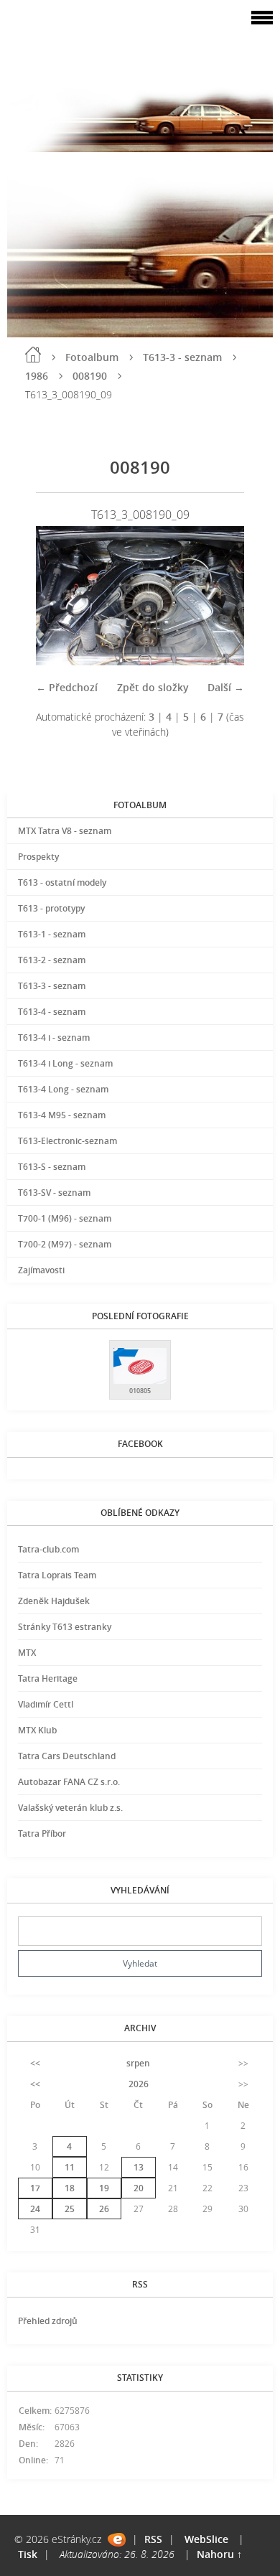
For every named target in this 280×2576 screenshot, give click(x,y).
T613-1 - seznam (52, 934)
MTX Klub (37, 1730)
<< (35, 2063)
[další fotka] (221, 596)
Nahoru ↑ (219, 2554)
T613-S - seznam (52, 1167)
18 (70, 2188)
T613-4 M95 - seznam (62, 1115)
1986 (37, 376)
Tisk (28, 2554)
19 (104, 2188)
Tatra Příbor (42, 1833)
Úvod (33, 355)
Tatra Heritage (48, 1678)
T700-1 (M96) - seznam (65, 1218)
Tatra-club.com (48, 1549)
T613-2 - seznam (52, 960)
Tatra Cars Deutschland (67, 1756)
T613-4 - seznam (52, 1012)
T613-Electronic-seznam (67, 1141)
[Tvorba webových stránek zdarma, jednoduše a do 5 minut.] (117, 2540)
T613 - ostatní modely (62, 882)
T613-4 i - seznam (54, 1038)
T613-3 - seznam (182, 357)
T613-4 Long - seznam (63, 1089)
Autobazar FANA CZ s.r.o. (69, 1782)
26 (104, 2209)
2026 (139, 2084)
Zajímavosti (41, 1270)
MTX (27, 1653)
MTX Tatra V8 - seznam (65, 831)
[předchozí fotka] (59, 596)
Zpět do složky (153, 687)
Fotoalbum (92, 357)
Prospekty (38, 857)
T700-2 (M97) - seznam (65, 1244)
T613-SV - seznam (54, 1193)
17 (35, 2188)
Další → (226, 687)
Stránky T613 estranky (65, 1627)
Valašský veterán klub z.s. (70, 1808)
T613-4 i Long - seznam (65, 1063)
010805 (140, 1391)
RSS (153, 2539)
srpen (138, 2063)
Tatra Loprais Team (57, 1575)
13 (139, 2167)
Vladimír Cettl (46, 1704)
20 (139, 2188)
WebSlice (206, 2539)
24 (35, 2209)
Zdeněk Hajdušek (54, 1601)
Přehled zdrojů (48, 2321)
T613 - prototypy (51, 908)
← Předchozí (67, 687)
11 (70, 2167)
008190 (90, 376)
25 (70, 2209)
